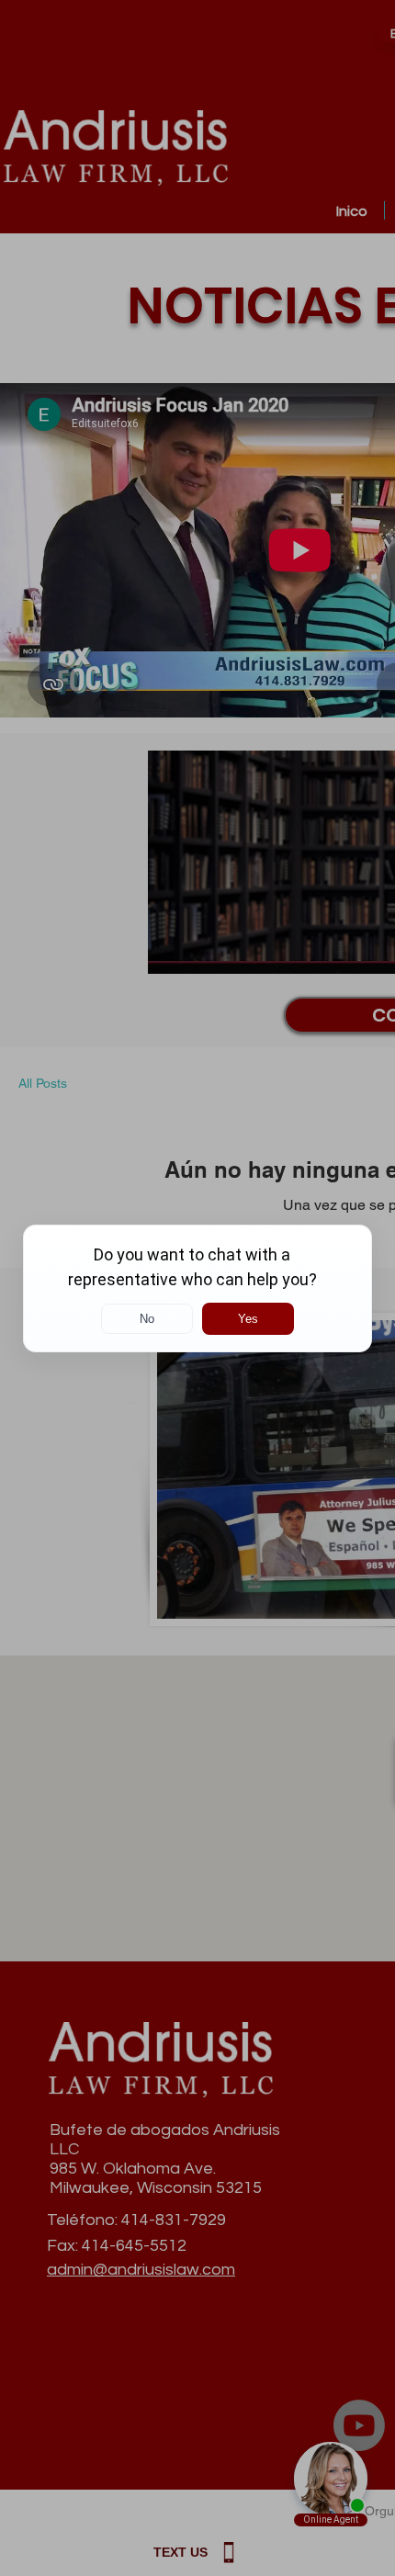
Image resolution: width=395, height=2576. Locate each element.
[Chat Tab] (197, 1288)
